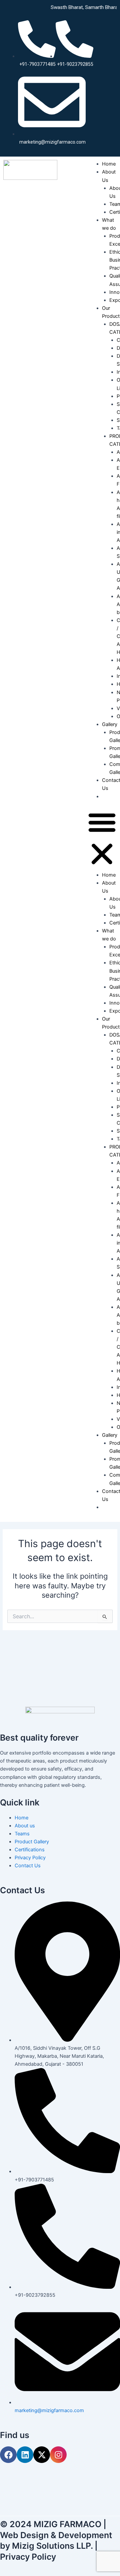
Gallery (110, 724)
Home (109, 164)
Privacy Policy (28, 2557)
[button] (102, 839)
